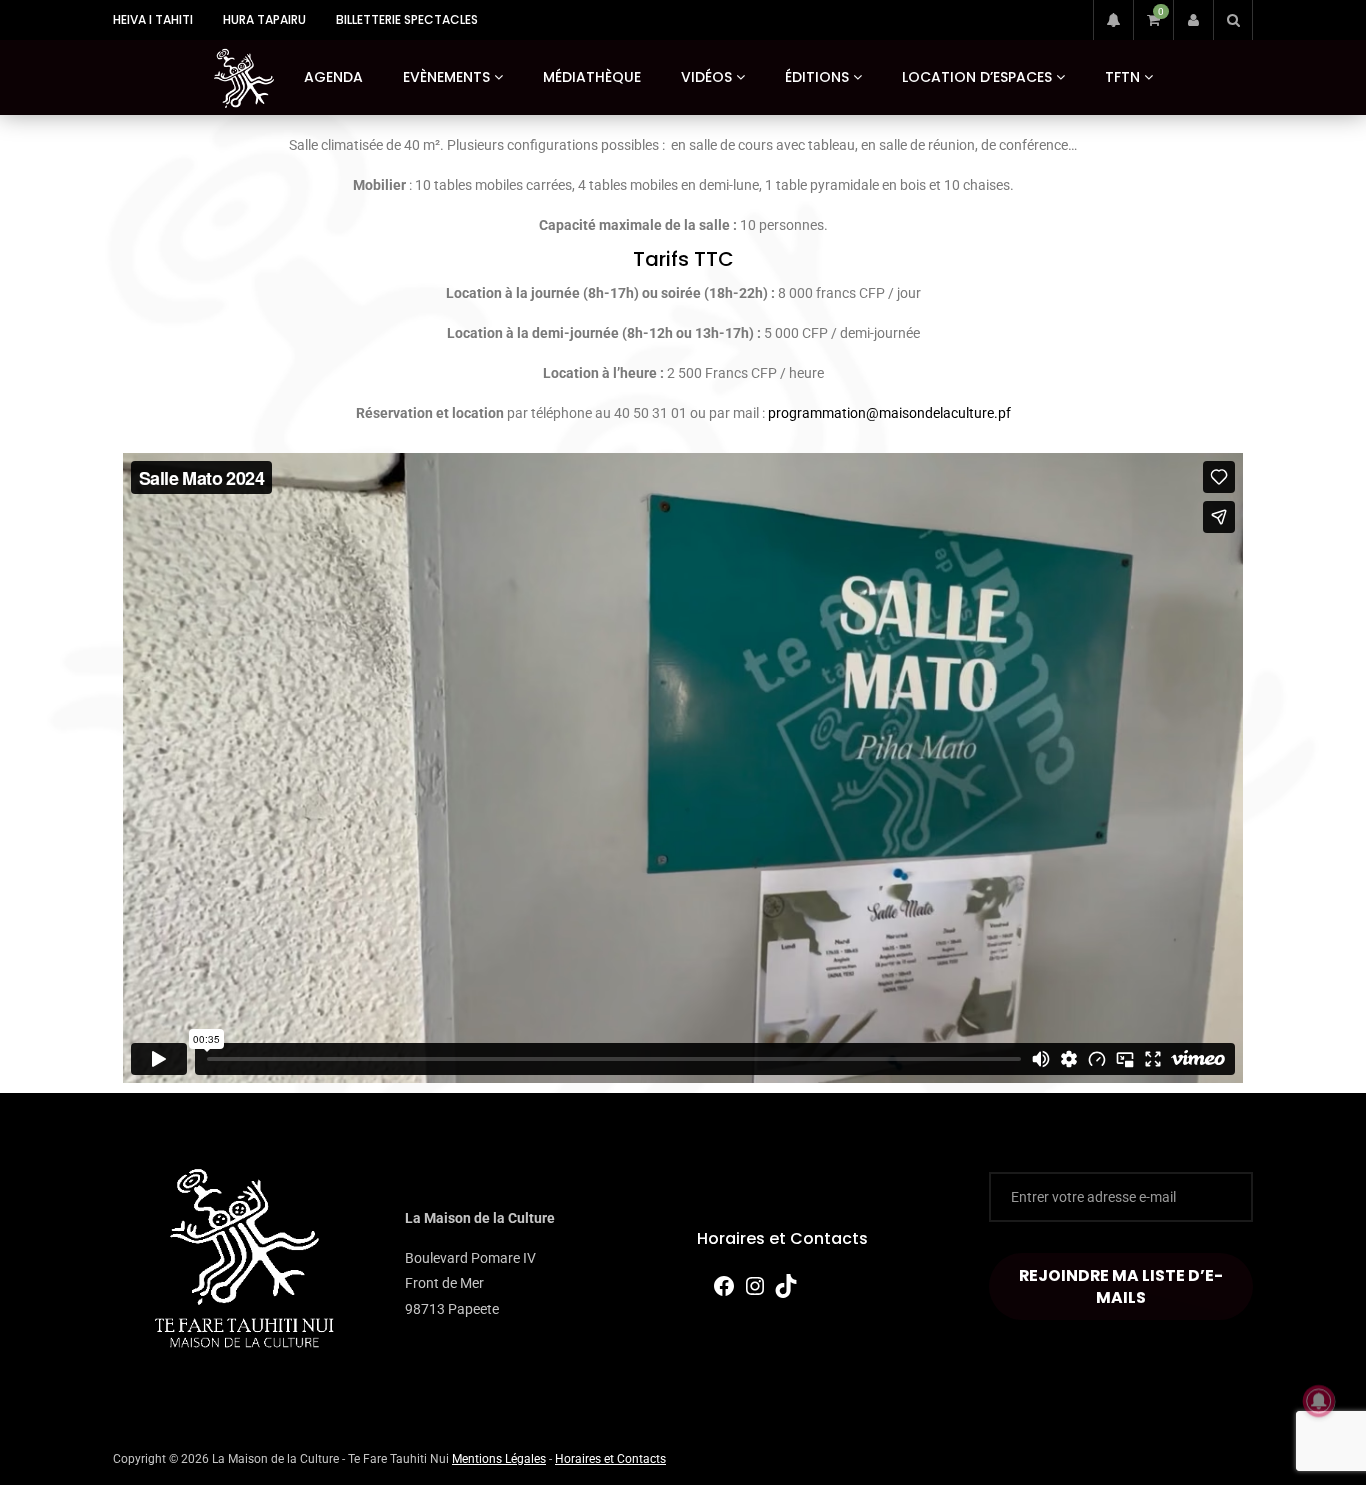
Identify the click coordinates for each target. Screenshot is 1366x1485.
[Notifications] (1113, 20)
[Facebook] (724, 1293)
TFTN (1122, 77)
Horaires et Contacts (782, 1238)
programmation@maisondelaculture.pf (889, 413)
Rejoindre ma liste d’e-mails (1121, 1286)
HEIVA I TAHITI (153, 19)
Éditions (817, 77)
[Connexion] (1193, 20)
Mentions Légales (499, 1459)
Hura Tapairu (264, 19)
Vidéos (706, 77)
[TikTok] (786, 1293)
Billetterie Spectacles (407, 19)
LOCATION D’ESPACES (977, 77)
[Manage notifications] (1319, 1401)
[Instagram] (755, 1293)
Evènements (446, 77)
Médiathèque (592, 77)
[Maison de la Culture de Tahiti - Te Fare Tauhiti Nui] (244, 78)
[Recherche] (1233, 20)
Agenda (333, 77)
